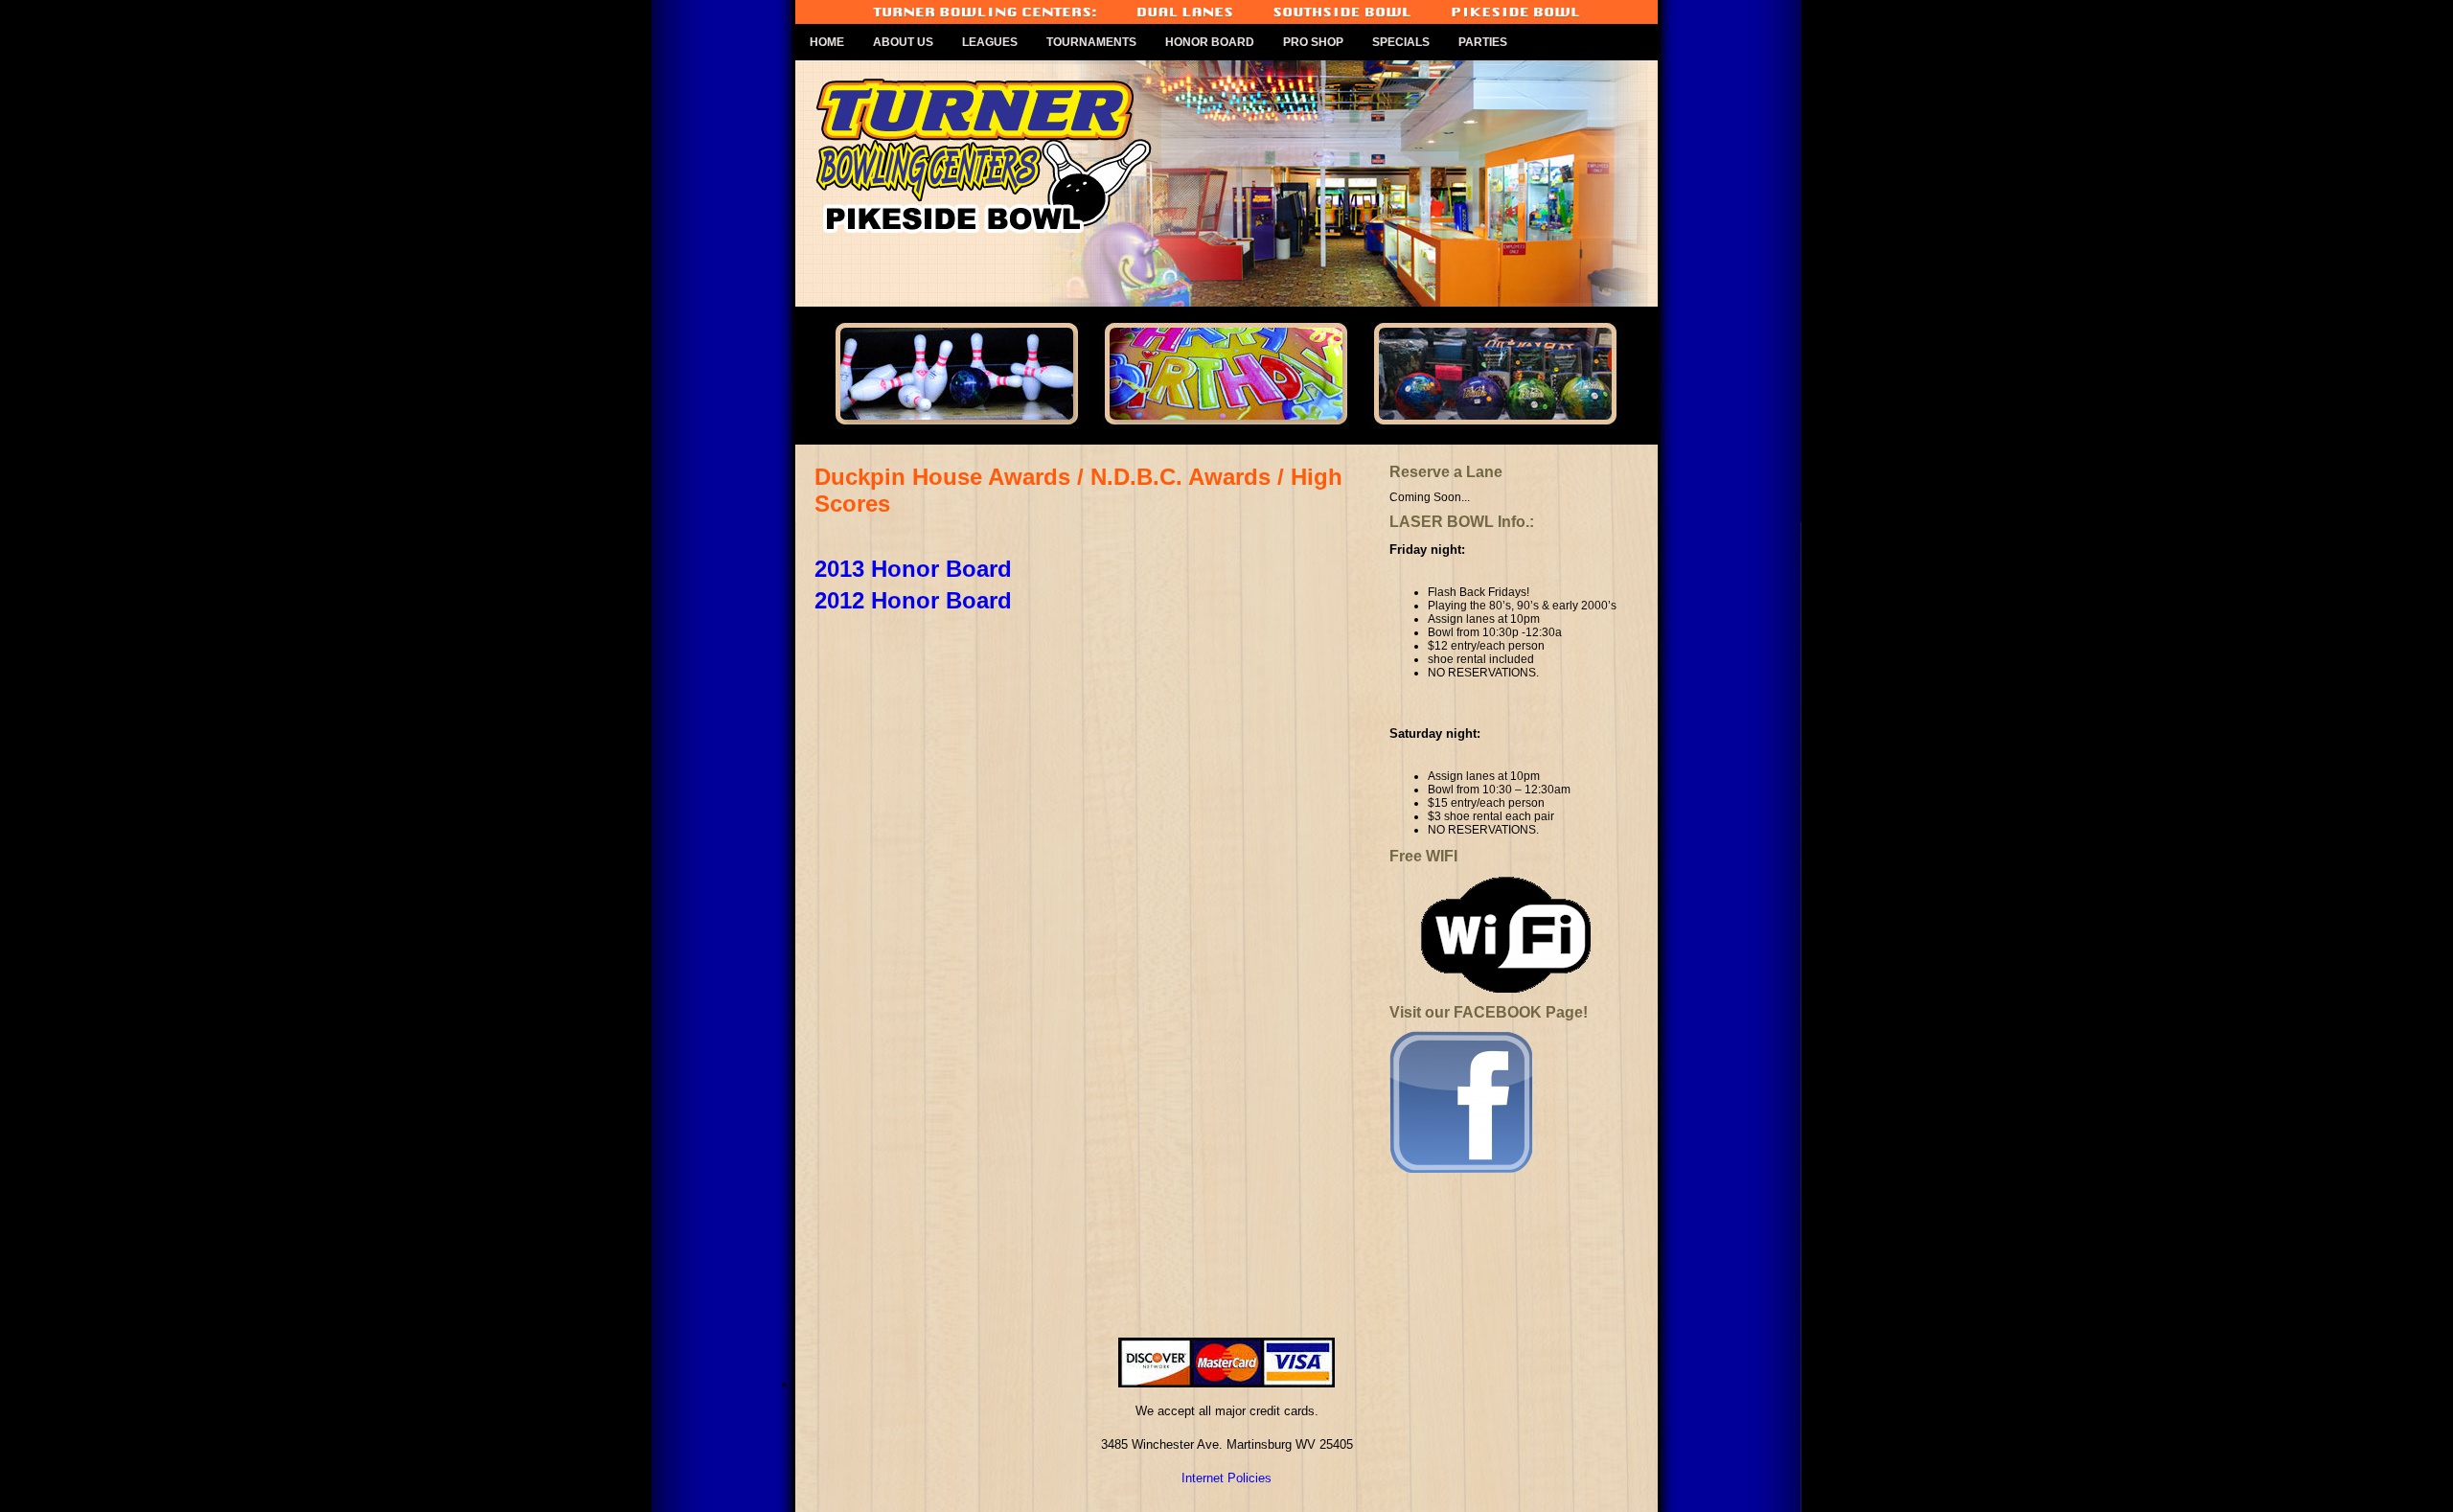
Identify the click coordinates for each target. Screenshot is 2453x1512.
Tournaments (1091, 42)
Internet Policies (1226, 1478)
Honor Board (1210, 42)
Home (827, 42)
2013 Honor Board (913, 569)
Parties (1483, 42)
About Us (903, 42)
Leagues (990, 42)
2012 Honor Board (913, 600)
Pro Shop (1313, 42)
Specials (1401, 42)
